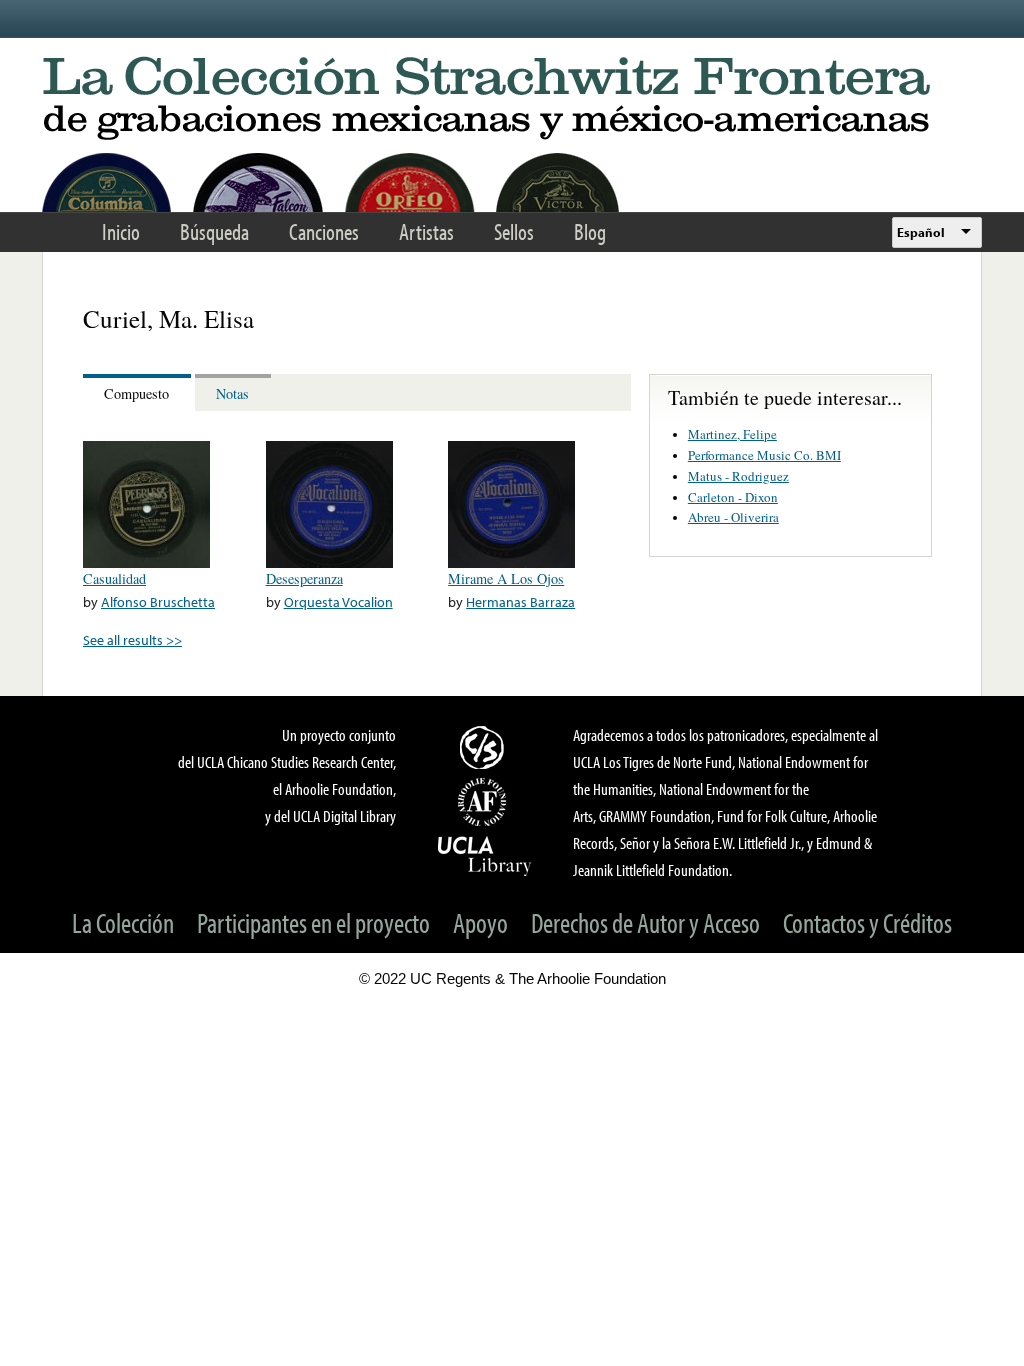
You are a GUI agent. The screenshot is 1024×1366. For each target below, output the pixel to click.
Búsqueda (214, 231)
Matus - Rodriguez (738, 476)
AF (485, 802)
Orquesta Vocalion (338, 601)
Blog (590, 231)
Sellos (514, 231)
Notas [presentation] (232, 393)
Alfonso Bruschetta (158, 601)
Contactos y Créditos (867, 922)
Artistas (426, 231)
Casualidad (114, 578)
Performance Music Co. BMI (764, 455)
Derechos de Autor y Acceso (645, 922)
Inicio (121, 231)
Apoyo (480, 922)
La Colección (123, 922)
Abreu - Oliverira (733, 517)
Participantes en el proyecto (313, 922)
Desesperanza (304, 578)
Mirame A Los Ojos (506, 578)
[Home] (512, 99)
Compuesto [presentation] (136, 393)
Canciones (324, 231)
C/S (485, 747)
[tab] (139, 392)
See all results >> (132, 639)
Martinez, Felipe (732, 434)
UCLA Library (485, 855)
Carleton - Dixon (733, 497)
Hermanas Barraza (520, 601)
